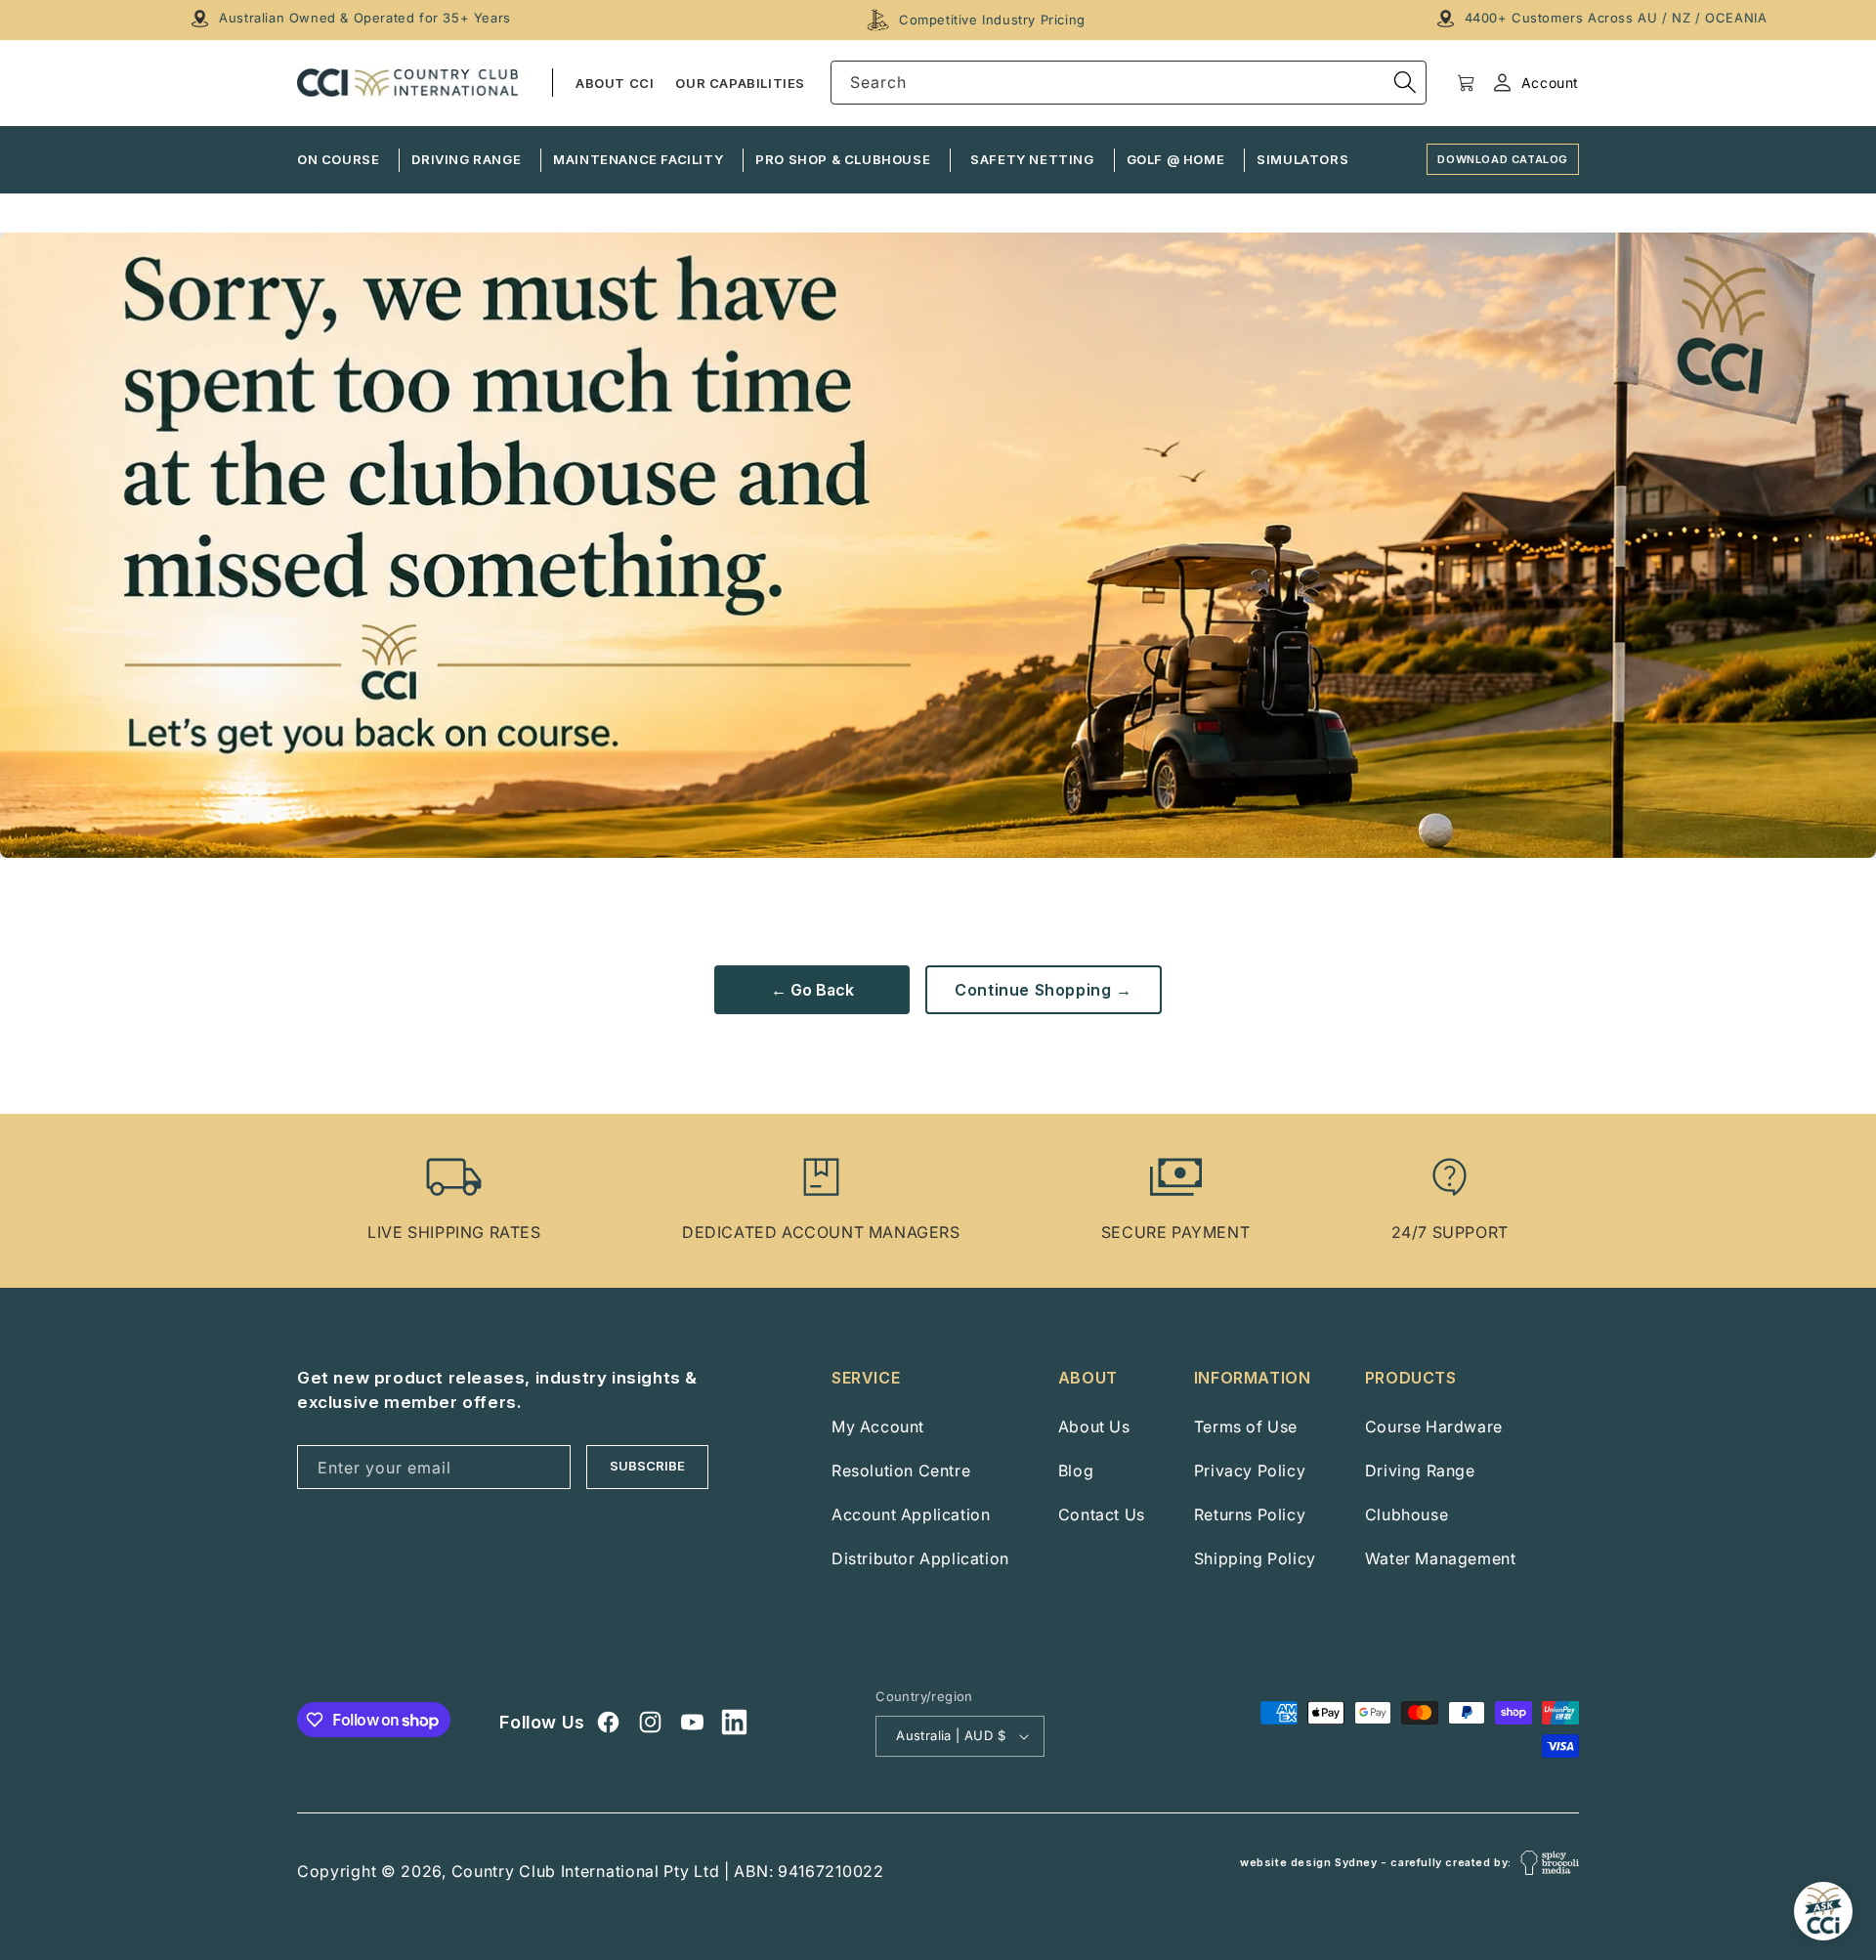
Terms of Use (1246, 1427)
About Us (1094, 1427)
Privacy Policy (1250, 1470)
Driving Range (1420, 1470)
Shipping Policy (1255, 1558)
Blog (1076, 1470)
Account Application (911, 1514)
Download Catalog (1503, 159)
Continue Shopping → (1043, 990)
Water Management (1441, 1558)
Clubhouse (1407, 1514)
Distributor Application (920, 1558)
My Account (878, 1427)
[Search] (1405, 82)
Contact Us (1102, 1514)
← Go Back (812, 990)
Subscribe (647, 1466)
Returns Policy (1250, 1514)
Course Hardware (1434, 1427)
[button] (1466, 83)
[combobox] (1129, 83)
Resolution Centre (901, 1470)
